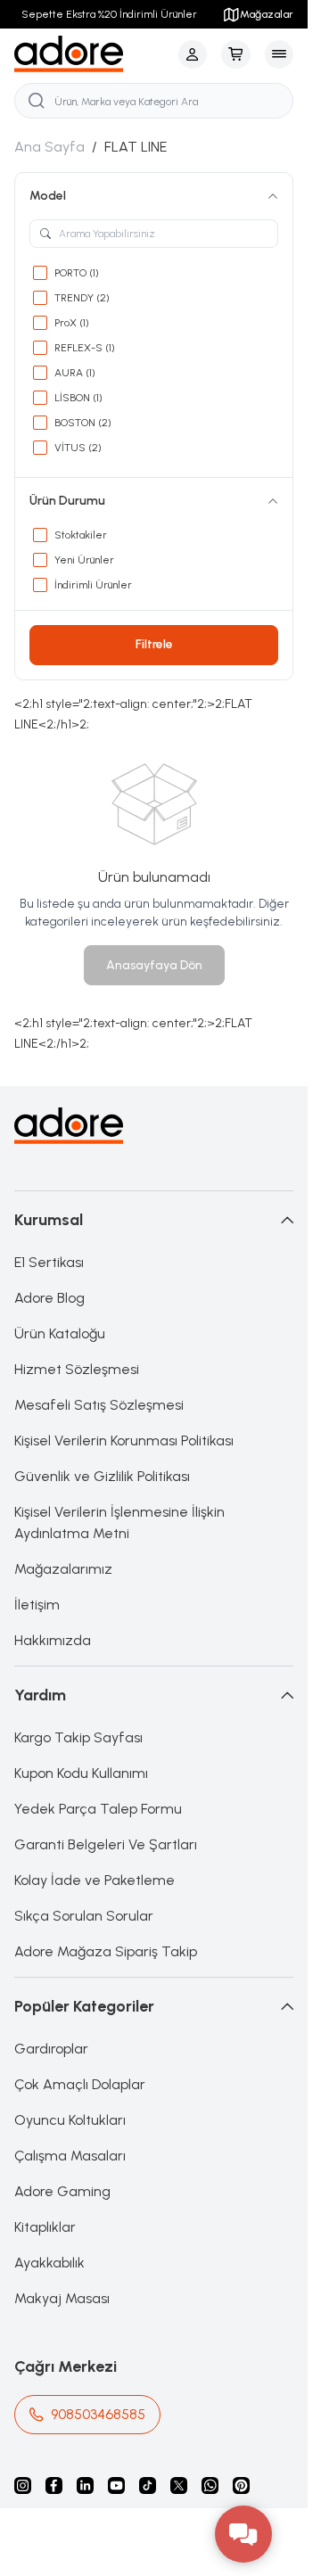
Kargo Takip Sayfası (78, 1737)
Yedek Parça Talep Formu (98, 1809)
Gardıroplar (51, 2049)
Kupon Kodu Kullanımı (81, 1773)
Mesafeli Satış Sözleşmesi (99, 1405)
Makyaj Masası (62, 2298)
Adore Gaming (62, 2191)
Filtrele (154, 644)
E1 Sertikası (49, 1262)
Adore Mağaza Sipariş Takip (106, 1951)
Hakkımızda (53, 1640)
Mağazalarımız (63, 1569)
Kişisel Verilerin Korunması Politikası (124, 1440)
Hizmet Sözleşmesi (77, 1369)
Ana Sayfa (49, 147)
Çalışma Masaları (70, 2156)
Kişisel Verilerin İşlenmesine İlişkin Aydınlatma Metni (119, 1523)
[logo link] (93, 54)
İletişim (37, 1605)
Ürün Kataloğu (60, 1333)
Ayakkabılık (49, 2263)
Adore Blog (49, 1298)
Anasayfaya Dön (154, 965)
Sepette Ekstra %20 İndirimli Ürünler (109, 14)
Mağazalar (267, 14)
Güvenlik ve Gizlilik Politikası (102, 1476)
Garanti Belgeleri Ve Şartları (106, 1844)
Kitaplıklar (45, 2227)
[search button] (37, 101)
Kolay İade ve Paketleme (95, 1880)
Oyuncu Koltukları (70, 2120)
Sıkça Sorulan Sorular (84, 1916)
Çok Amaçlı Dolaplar (80, 2084)
